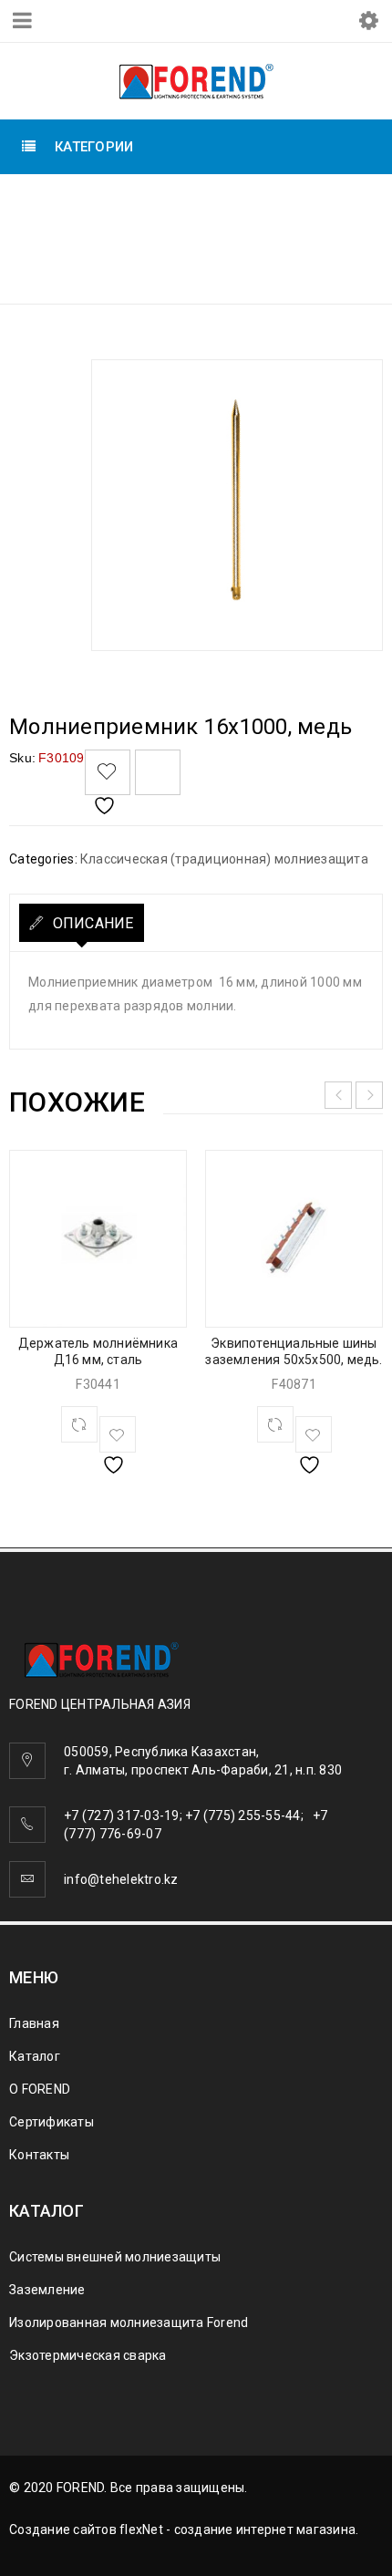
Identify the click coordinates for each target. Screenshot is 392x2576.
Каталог (35, 2056)
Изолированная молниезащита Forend (129, 2323)
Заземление (47, 2290)
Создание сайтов (63, 2529)
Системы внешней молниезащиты (249, 205)
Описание (91, 923)
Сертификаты (52, 2122)
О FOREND (40, 2089)
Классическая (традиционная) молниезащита (205, 248)
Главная (62, 205)
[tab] (82, 923)
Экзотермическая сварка (88, 2355)
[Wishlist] (108, 772)
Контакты (39, 2155)
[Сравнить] (79, 1424)
